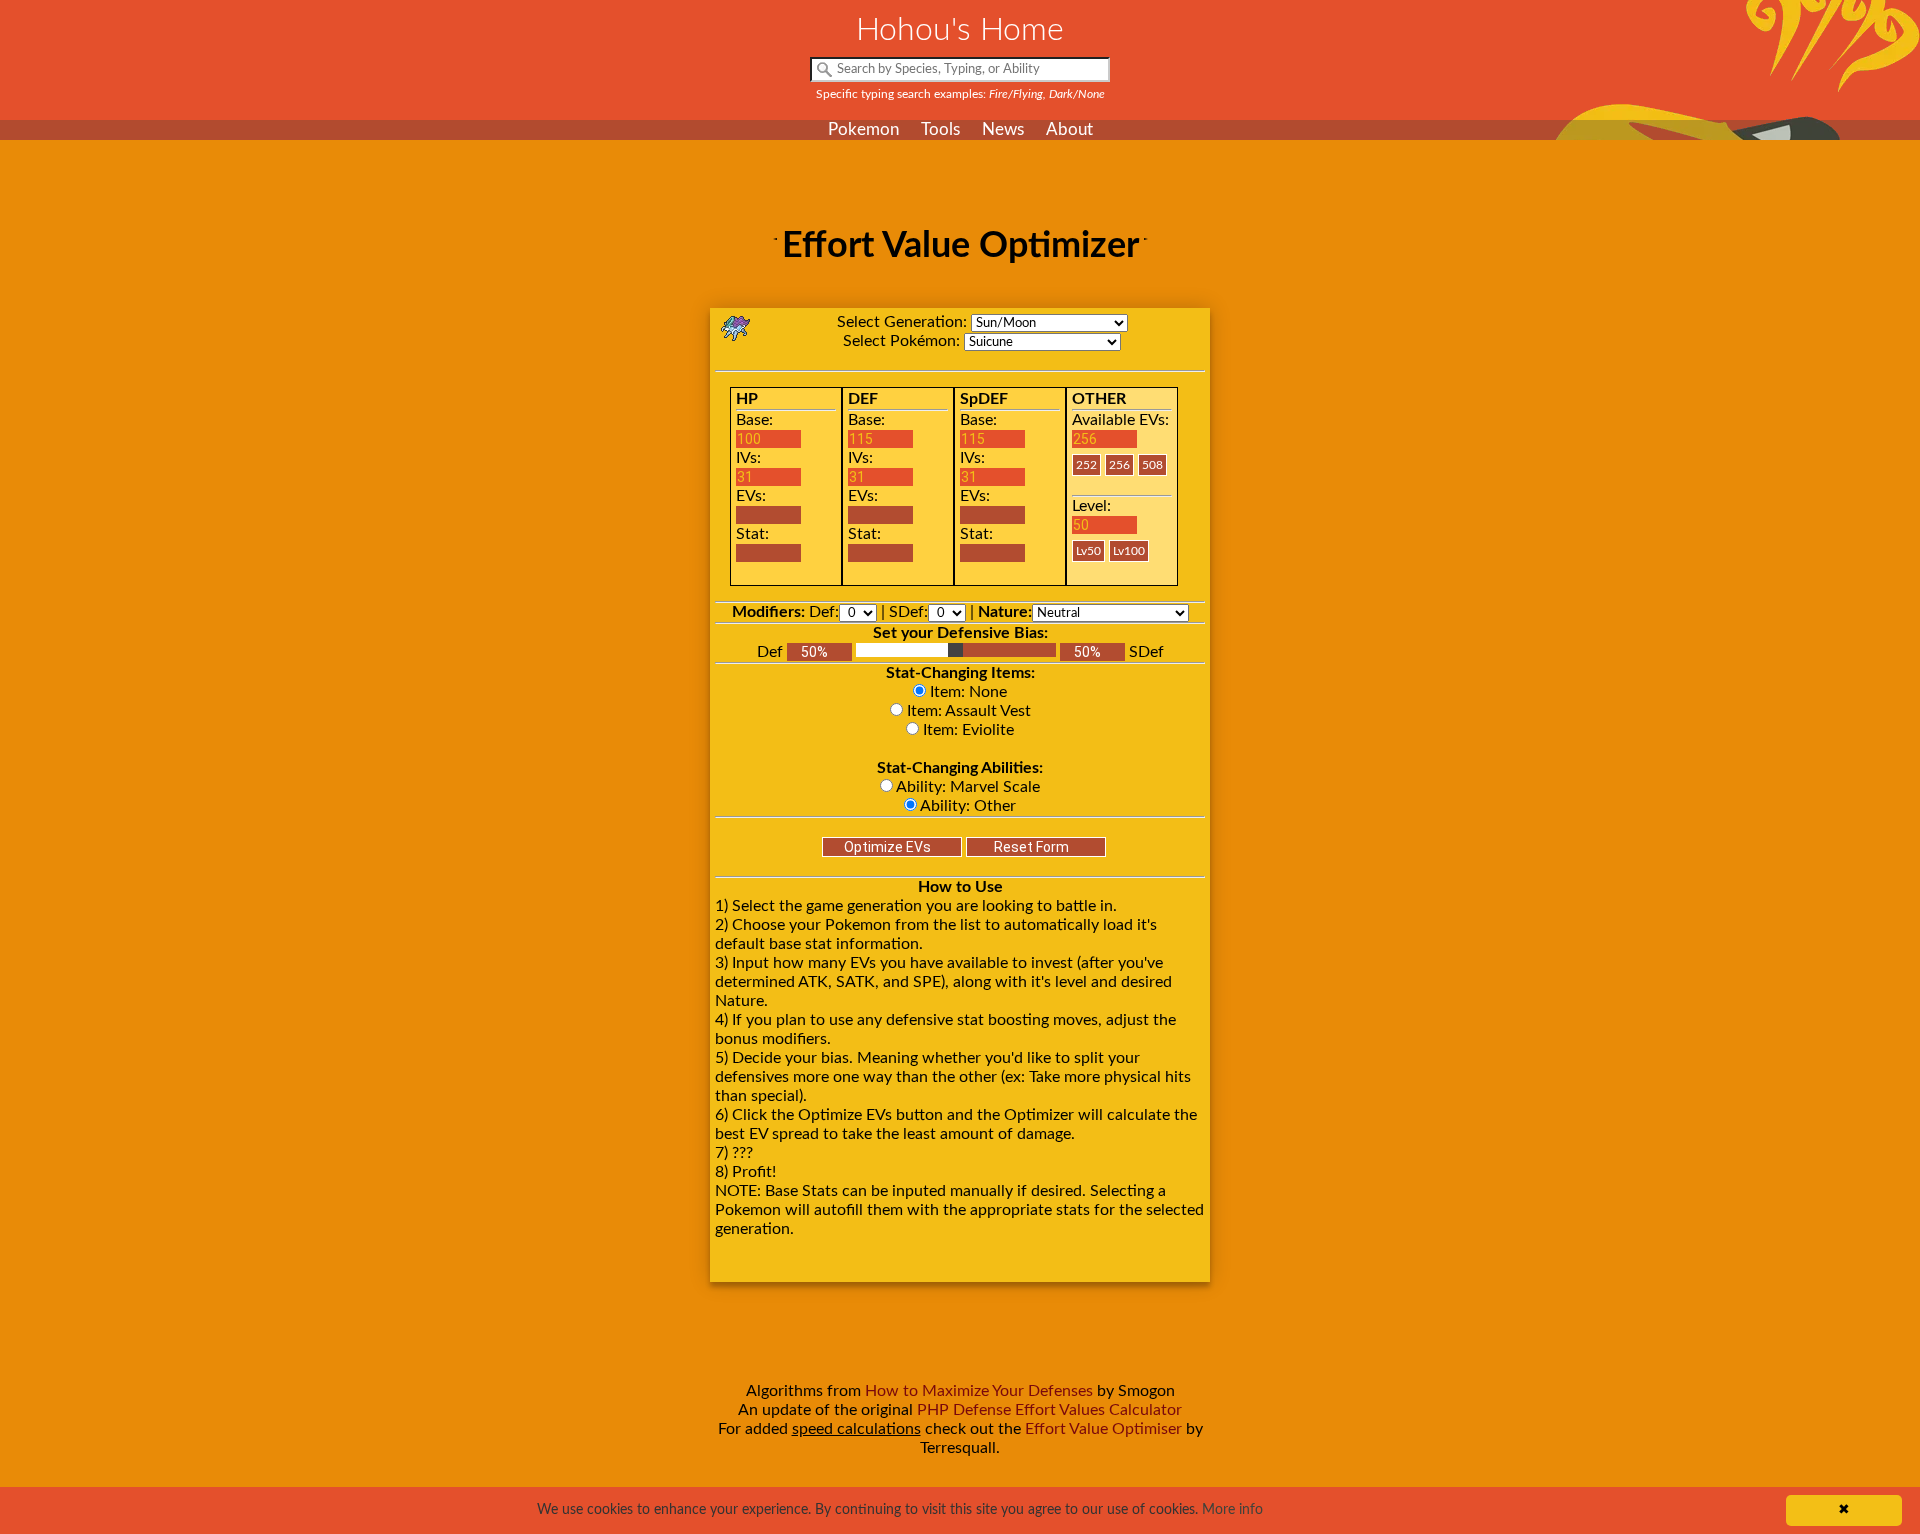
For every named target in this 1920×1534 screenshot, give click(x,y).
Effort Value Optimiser (1103, 1429)
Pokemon (863, 129)
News (1003, 129)
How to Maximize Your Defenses (979, 1391)
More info (1232, 1510)
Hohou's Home (960, 30)
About (1069, 129)
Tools (940, 129)
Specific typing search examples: (960, 94)
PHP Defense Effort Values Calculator (1049, 1410)
